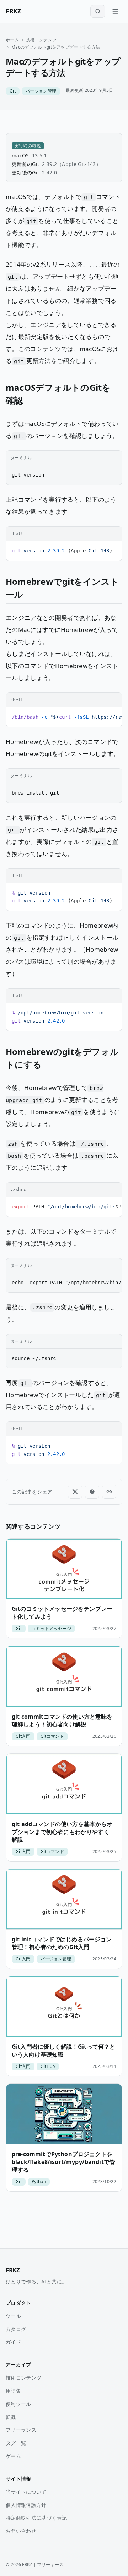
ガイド (13, 2342)
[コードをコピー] (113, 458)
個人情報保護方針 (26, 2505)
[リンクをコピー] (109, 1492)
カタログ (16, 2329)
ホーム (12, 40)
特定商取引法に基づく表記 (36, 2518)
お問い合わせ (21, 2531)
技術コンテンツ (41, 40)
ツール (13, 2316)
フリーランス (21, 2430)
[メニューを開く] (115, 11)
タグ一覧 (16, 2443)
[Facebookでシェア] (92, 1492)
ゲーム (13, 2456)
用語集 (13, 2391)
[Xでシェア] (75, 1492)
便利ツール (18, 2404)
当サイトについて (26, 2492)
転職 (11, 2417)
